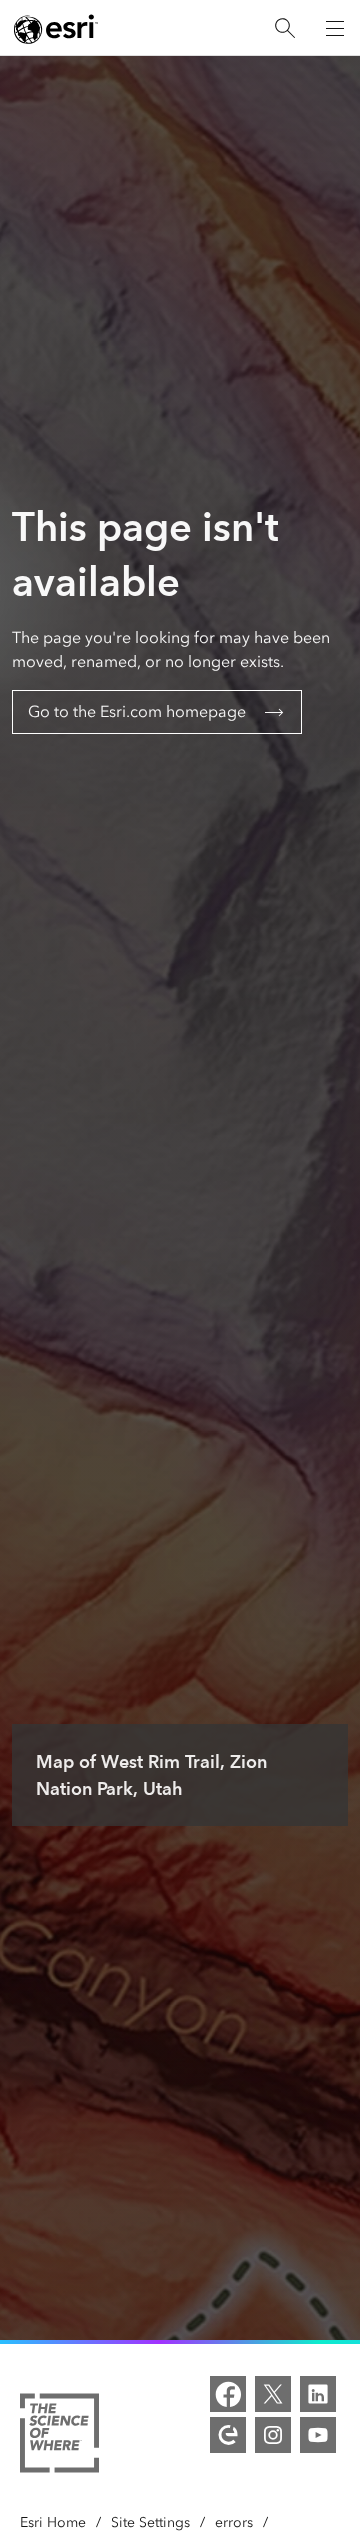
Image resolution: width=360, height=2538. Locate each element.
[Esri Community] (228, 2435)
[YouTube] (318, 2435)
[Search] (285, 28)
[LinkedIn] (318, 2394)
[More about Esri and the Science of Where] (59, 2436)
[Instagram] (273, 2435)
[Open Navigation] (335, 28)
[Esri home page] (56, 29)
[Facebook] (228, 2394)
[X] (273, 2394)
